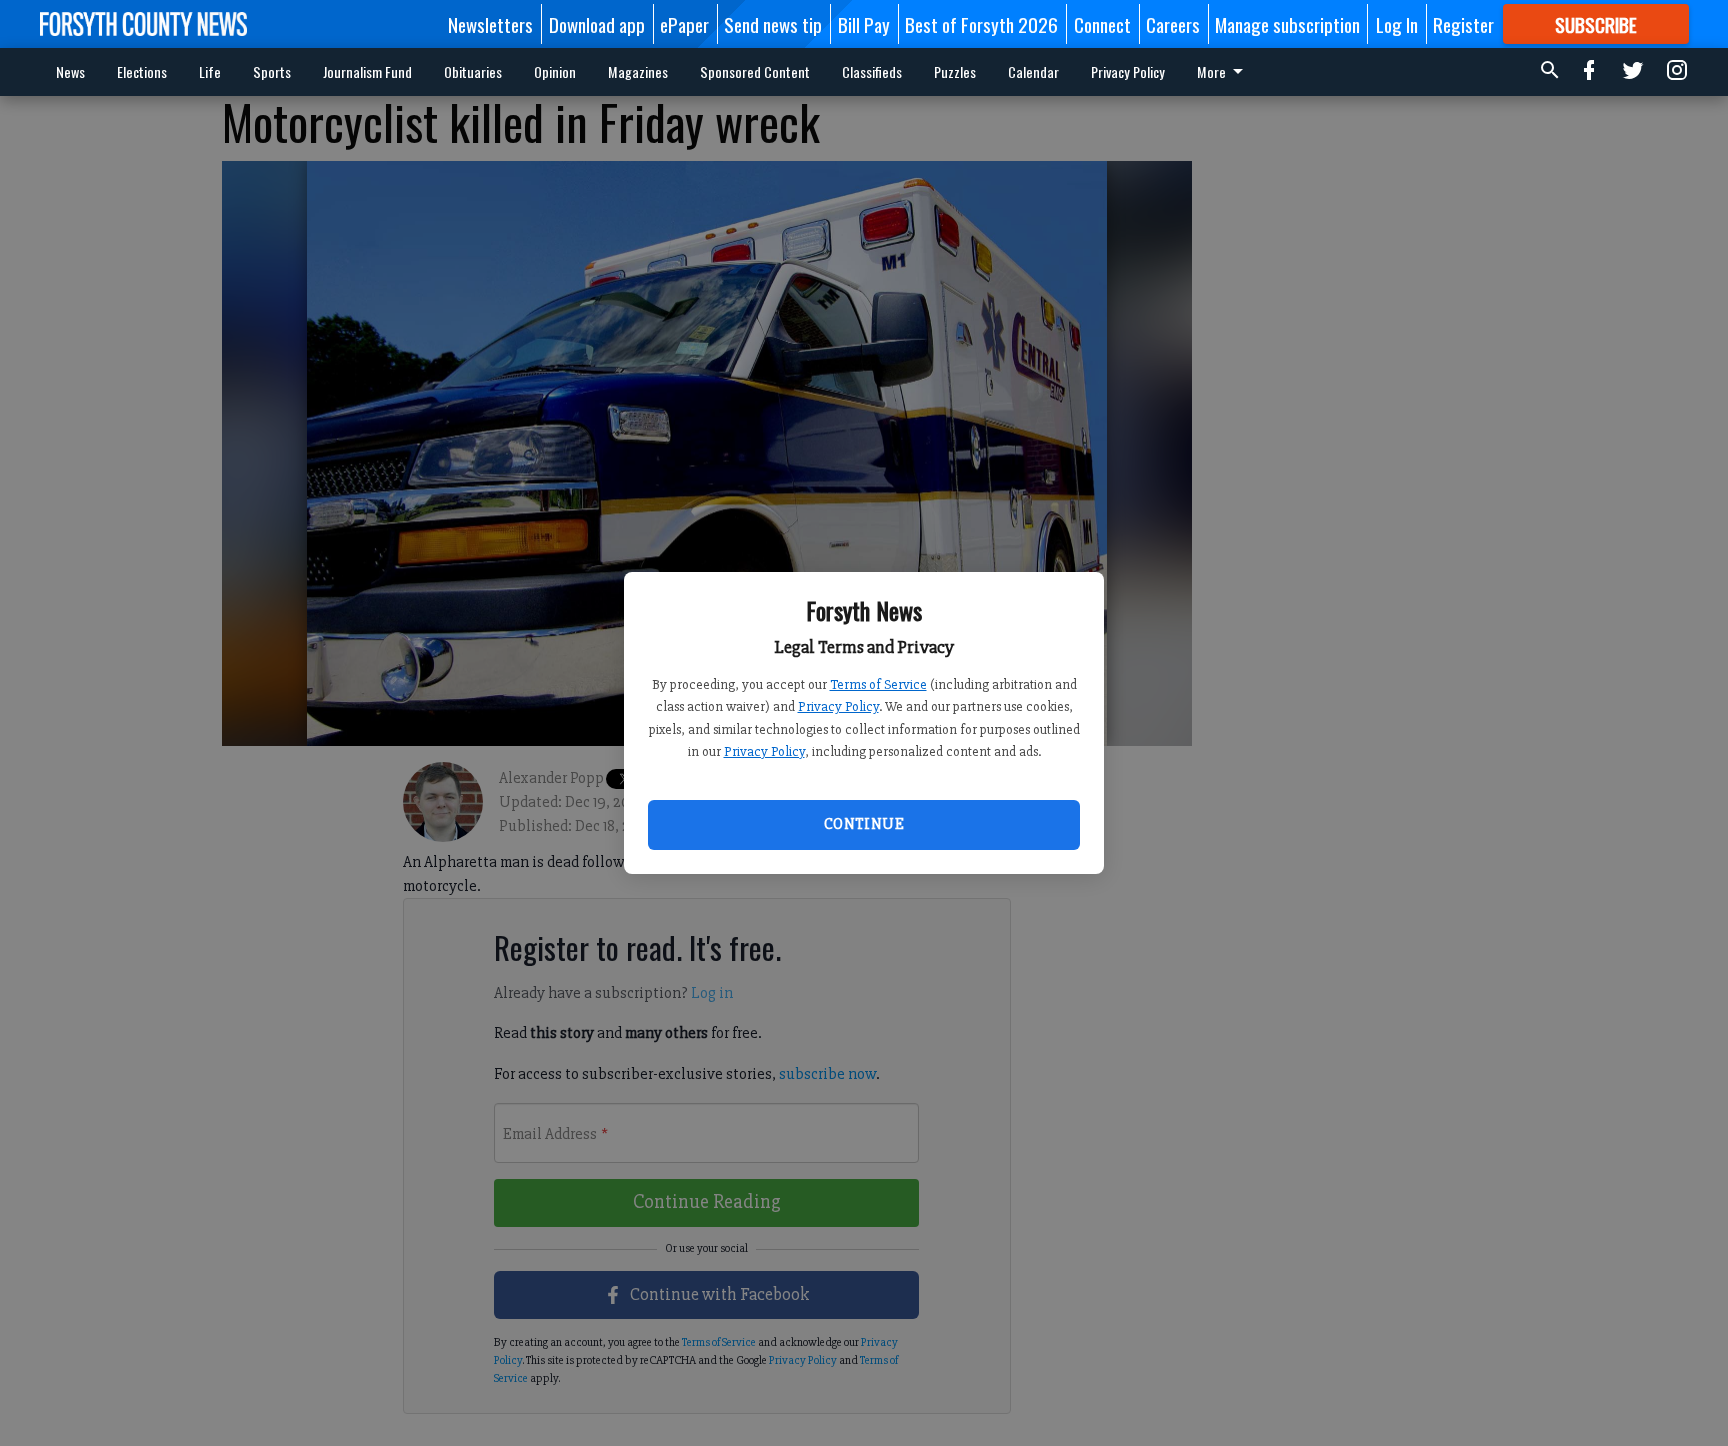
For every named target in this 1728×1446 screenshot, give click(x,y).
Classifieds (872, 71)
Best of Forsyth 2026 (981, 24)
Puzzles (955, 71)
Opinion (555, 71)
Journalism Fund (367, 71)
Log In (1397, 24)
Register (1463, 24)
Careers (1173, 24)
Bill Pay (864, 24)
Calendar (1033, 71)
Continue (864, 824)
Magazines (638, 71)
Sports (272, 71)
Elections (142, 71)
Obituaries (473, 71)
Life (210, 71)
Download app (597, 24)
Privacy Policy (838, 706)
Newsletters (490, 24)
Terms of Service (878, 684)
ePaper (684, 24)
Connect (1102, 24)
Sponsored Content (755, 71)
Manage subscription (1287, 24)
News (70, 71)
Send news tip (773, 24)
